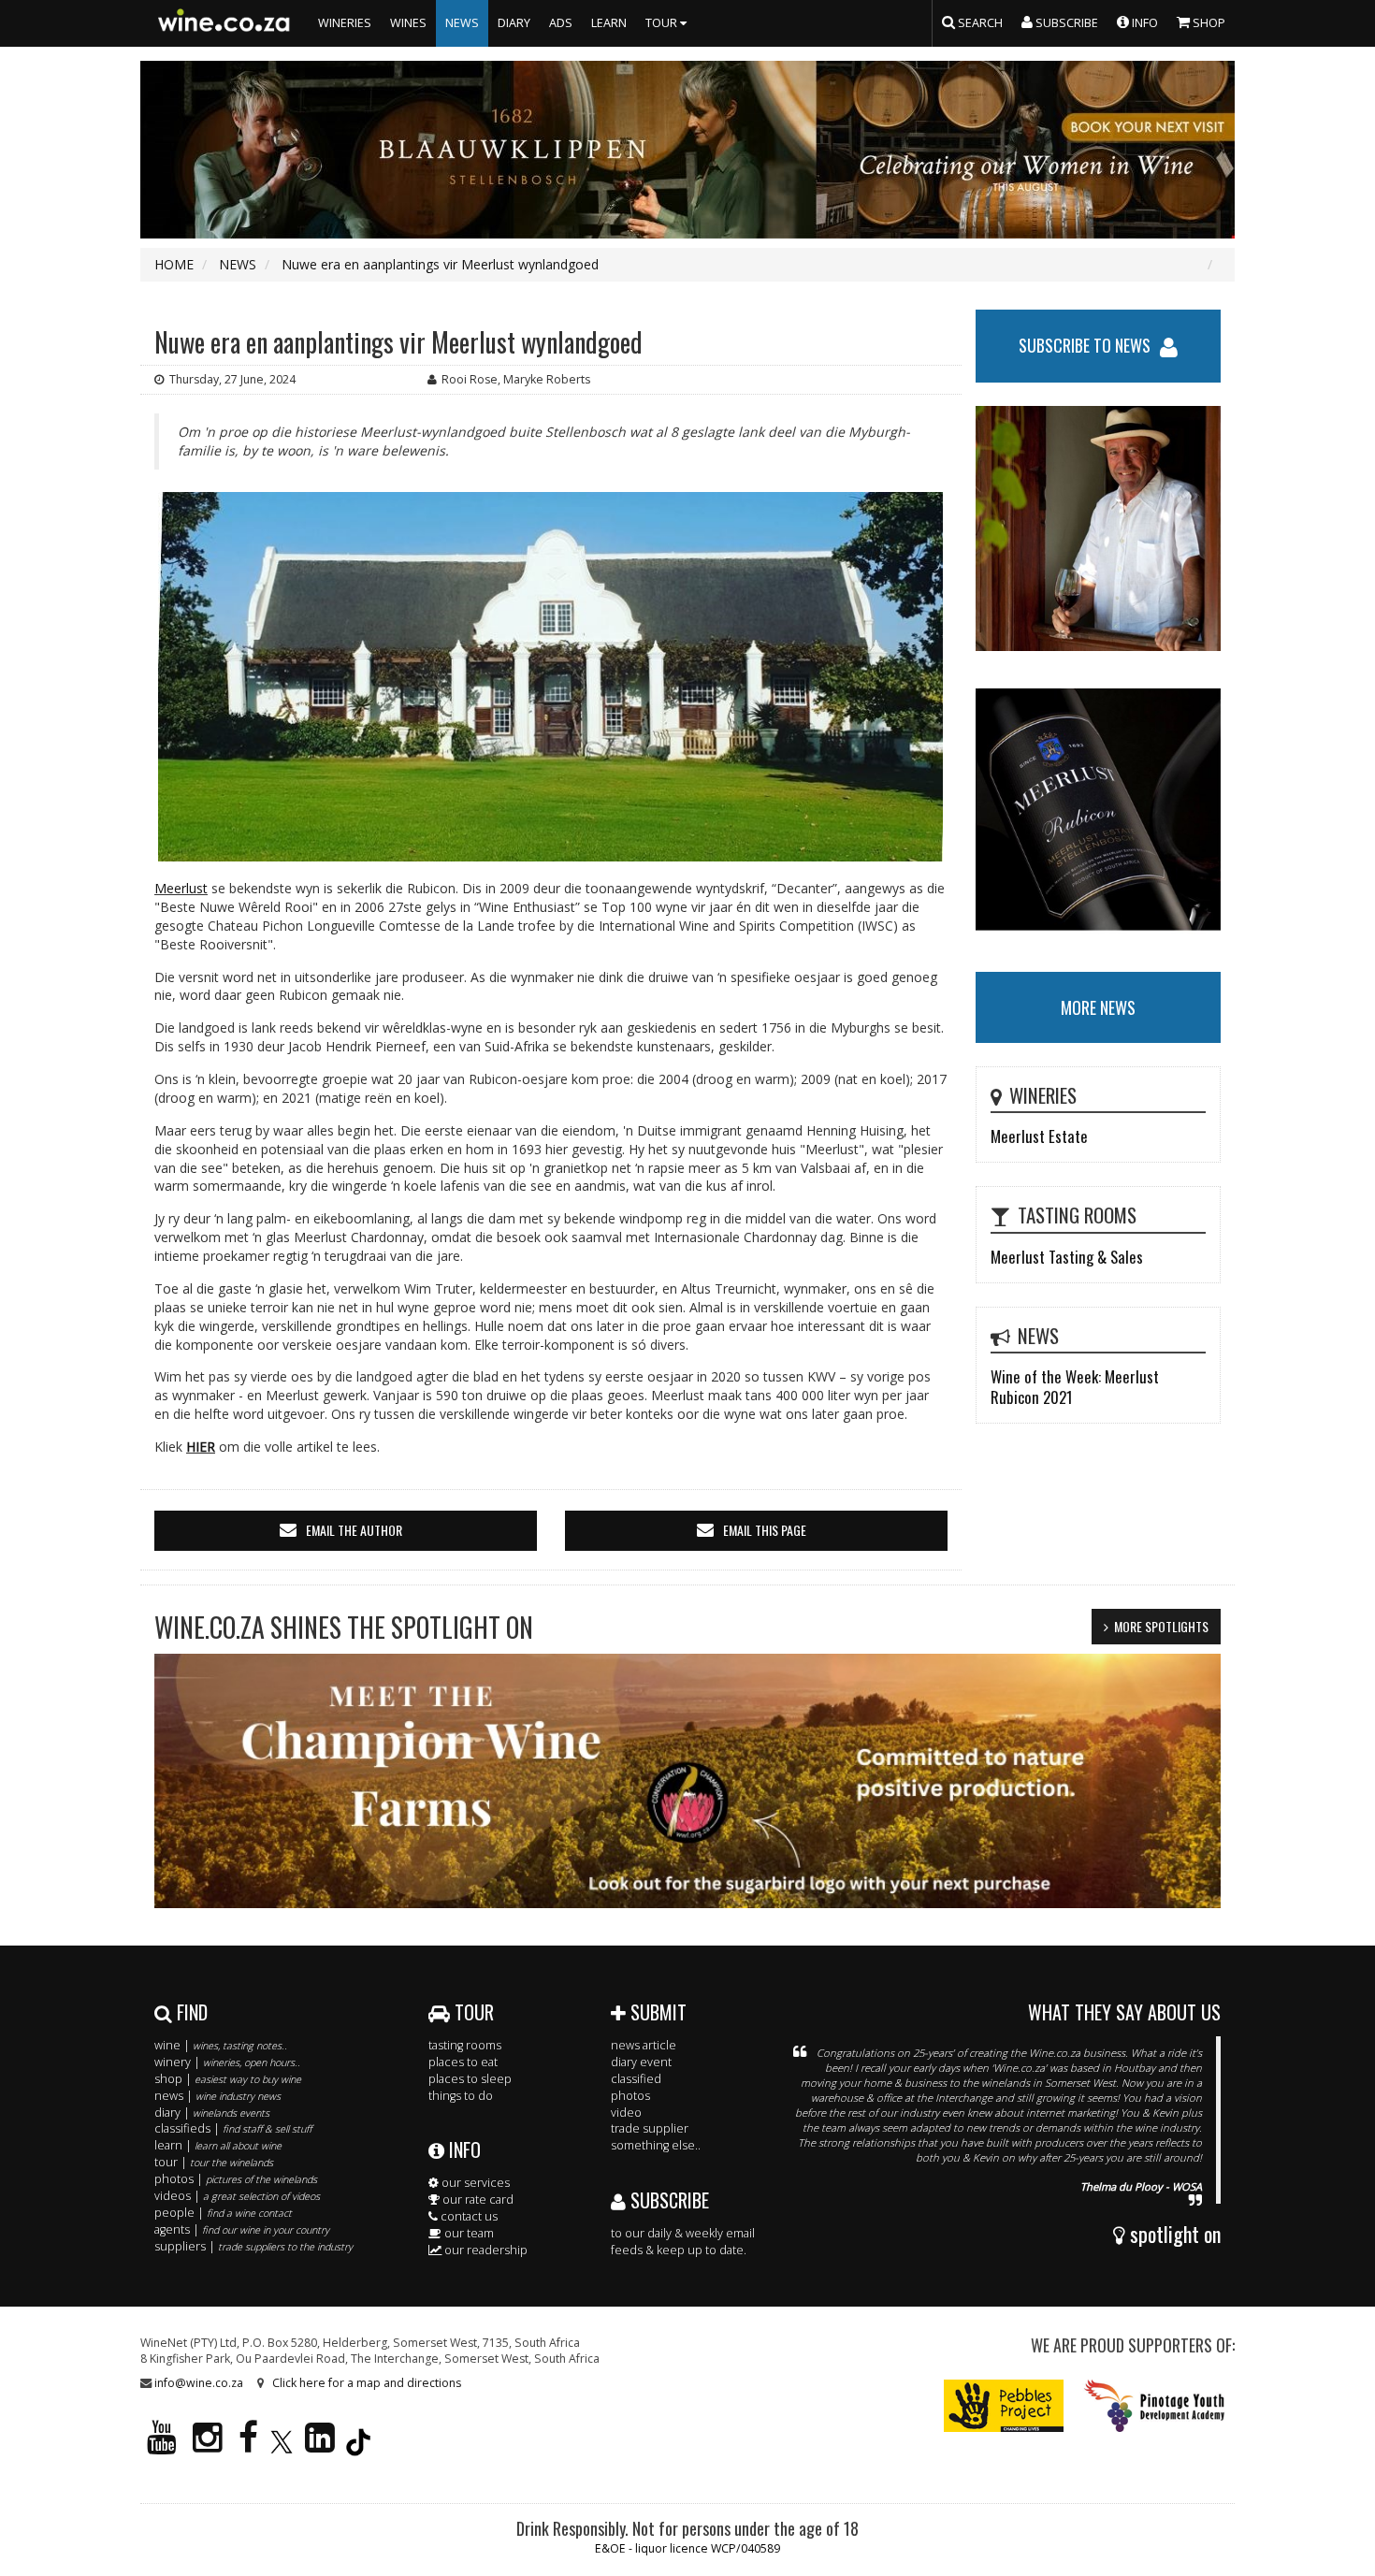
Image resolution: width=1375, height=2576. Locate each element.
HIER (201, 1447)
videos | (237, 2196)
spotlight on (1173, 2234)
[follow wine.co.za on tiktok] (358, 2446)
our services (474, 2183)
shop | (228, 2079)
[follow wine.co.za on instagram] (208, 2446)
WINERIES (345, 23)
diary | (212, 2113)
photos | (236, 2179)
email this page (765, 1530)
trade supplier (650, 2128)
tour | (214, 2162)
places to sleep (470, 2079)
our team (468, 2233)
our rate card (477, 2200)
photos (630, 2096)
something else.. (656, 2145)
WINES (408, 23)
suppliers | (253, 2246)
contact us (468, 2216)
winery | (227, 2062)
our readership (485, 2250)
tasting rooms (465, 2045)
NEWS (462, 23)
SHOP (1208, 23)
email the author (354, 1530)
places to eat (463, 2062)
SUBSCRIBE (667, 2200)
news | (217, 2096)
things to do (461, 2096)
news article (644, 2045)
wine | (221, 2045)
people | (223, 2213)
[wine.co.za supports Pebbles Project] (1004, 2404)
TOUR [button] (663, 23)
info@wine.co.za (199, 2383)
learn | (218, 2145)
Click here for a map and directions (367, 2383)
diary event (641, 2062)
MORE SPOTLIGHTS (1161, 1626)
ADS (561, 23)
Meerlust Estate (1039, 1136)
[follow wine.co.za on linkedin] (320, 2446)
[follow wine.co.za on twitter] (282, 2446)
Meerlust (181, 888)
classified (636, 2079)
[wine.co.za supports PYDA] (1154, 2404)
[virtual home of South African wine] (224, 23)
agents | (242, 2229)
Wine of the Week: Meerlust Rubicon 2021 (1075, 1387)
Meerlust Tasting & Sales (1067, 1257)
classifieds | (233, 2128)
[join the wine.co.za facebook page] (248, 2446)
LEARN (609, 23)
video (626, 2113)
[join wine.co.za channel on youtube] (162, 2446)
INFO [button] (1143, 23)
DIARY (514, 23)
